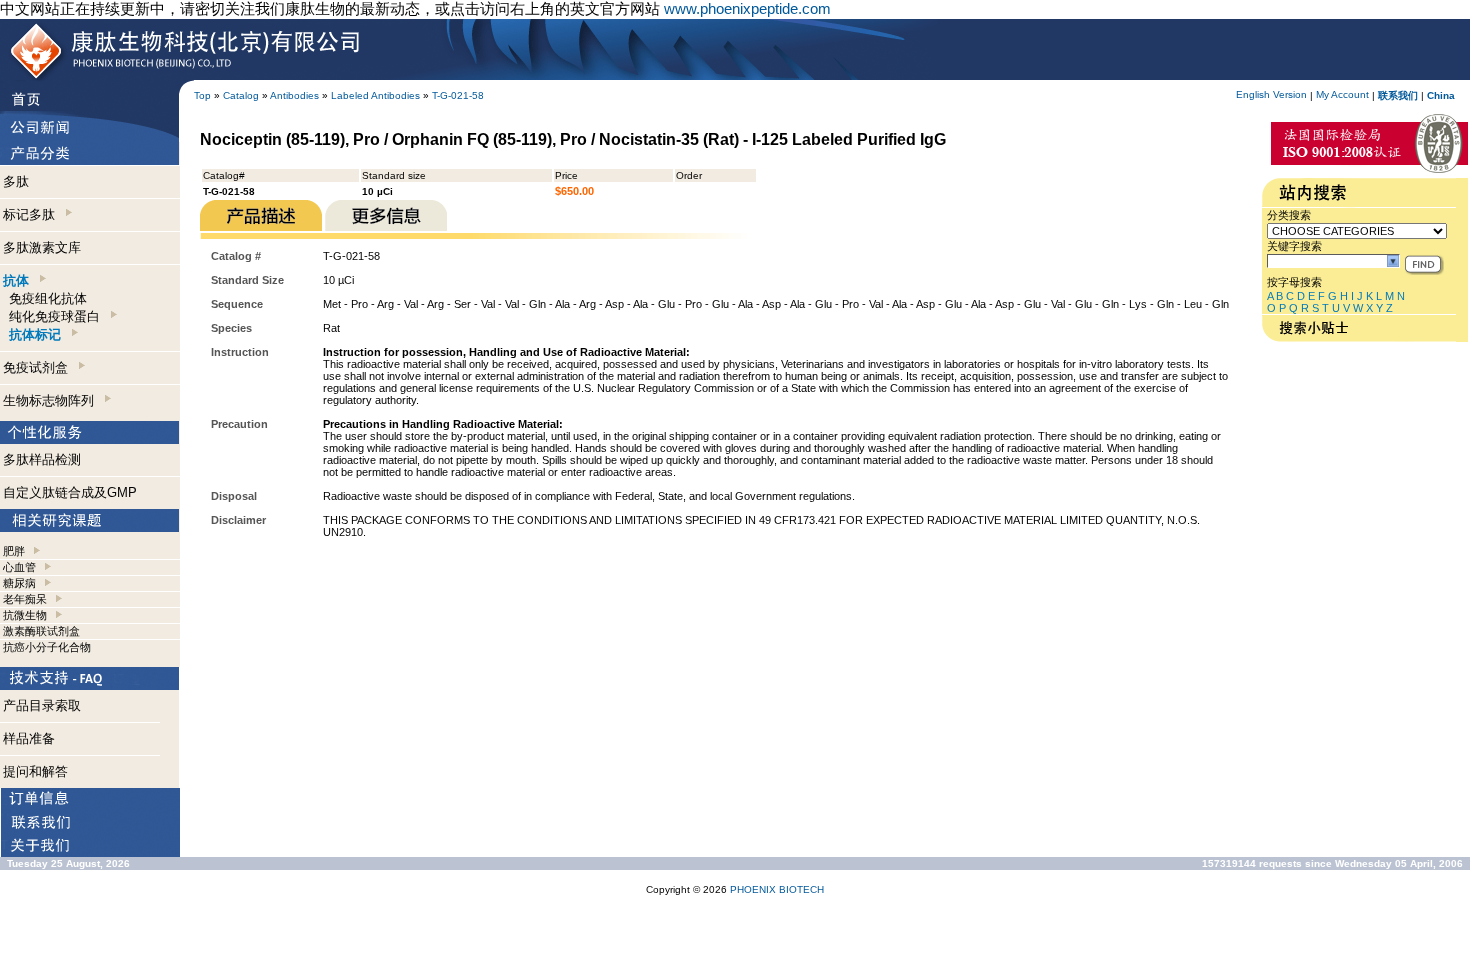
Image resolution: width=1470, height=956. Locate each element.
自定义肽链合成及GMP (70, 492)
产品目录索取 (42, 705)
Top (202, 95)
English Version (1271, 94)
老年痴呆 (25, 599)
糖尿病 (19, 583)
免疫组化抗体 (48, 298)
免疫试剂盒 (39, 367)
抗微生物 (25, 615)
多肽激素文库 (42, 247)
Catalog (241, 95)
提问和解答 (35, 771)
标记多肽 (33, 214)
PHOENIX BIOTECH (777, 889)
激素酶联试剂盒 (41, 631)
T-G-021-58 (458, 95)
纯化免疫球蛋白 (58, 316)
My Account (1342, 94)
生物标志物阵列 (52, 400)
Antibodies (294, 95)
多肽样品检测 (42, 459)
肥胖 (14, 551)
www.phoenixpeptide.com (747, 8)
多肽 (16, 181)
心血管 (19, 567)
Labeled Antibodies (375, 95)
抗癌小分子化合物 (47, 647)
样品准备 (29, 738)
